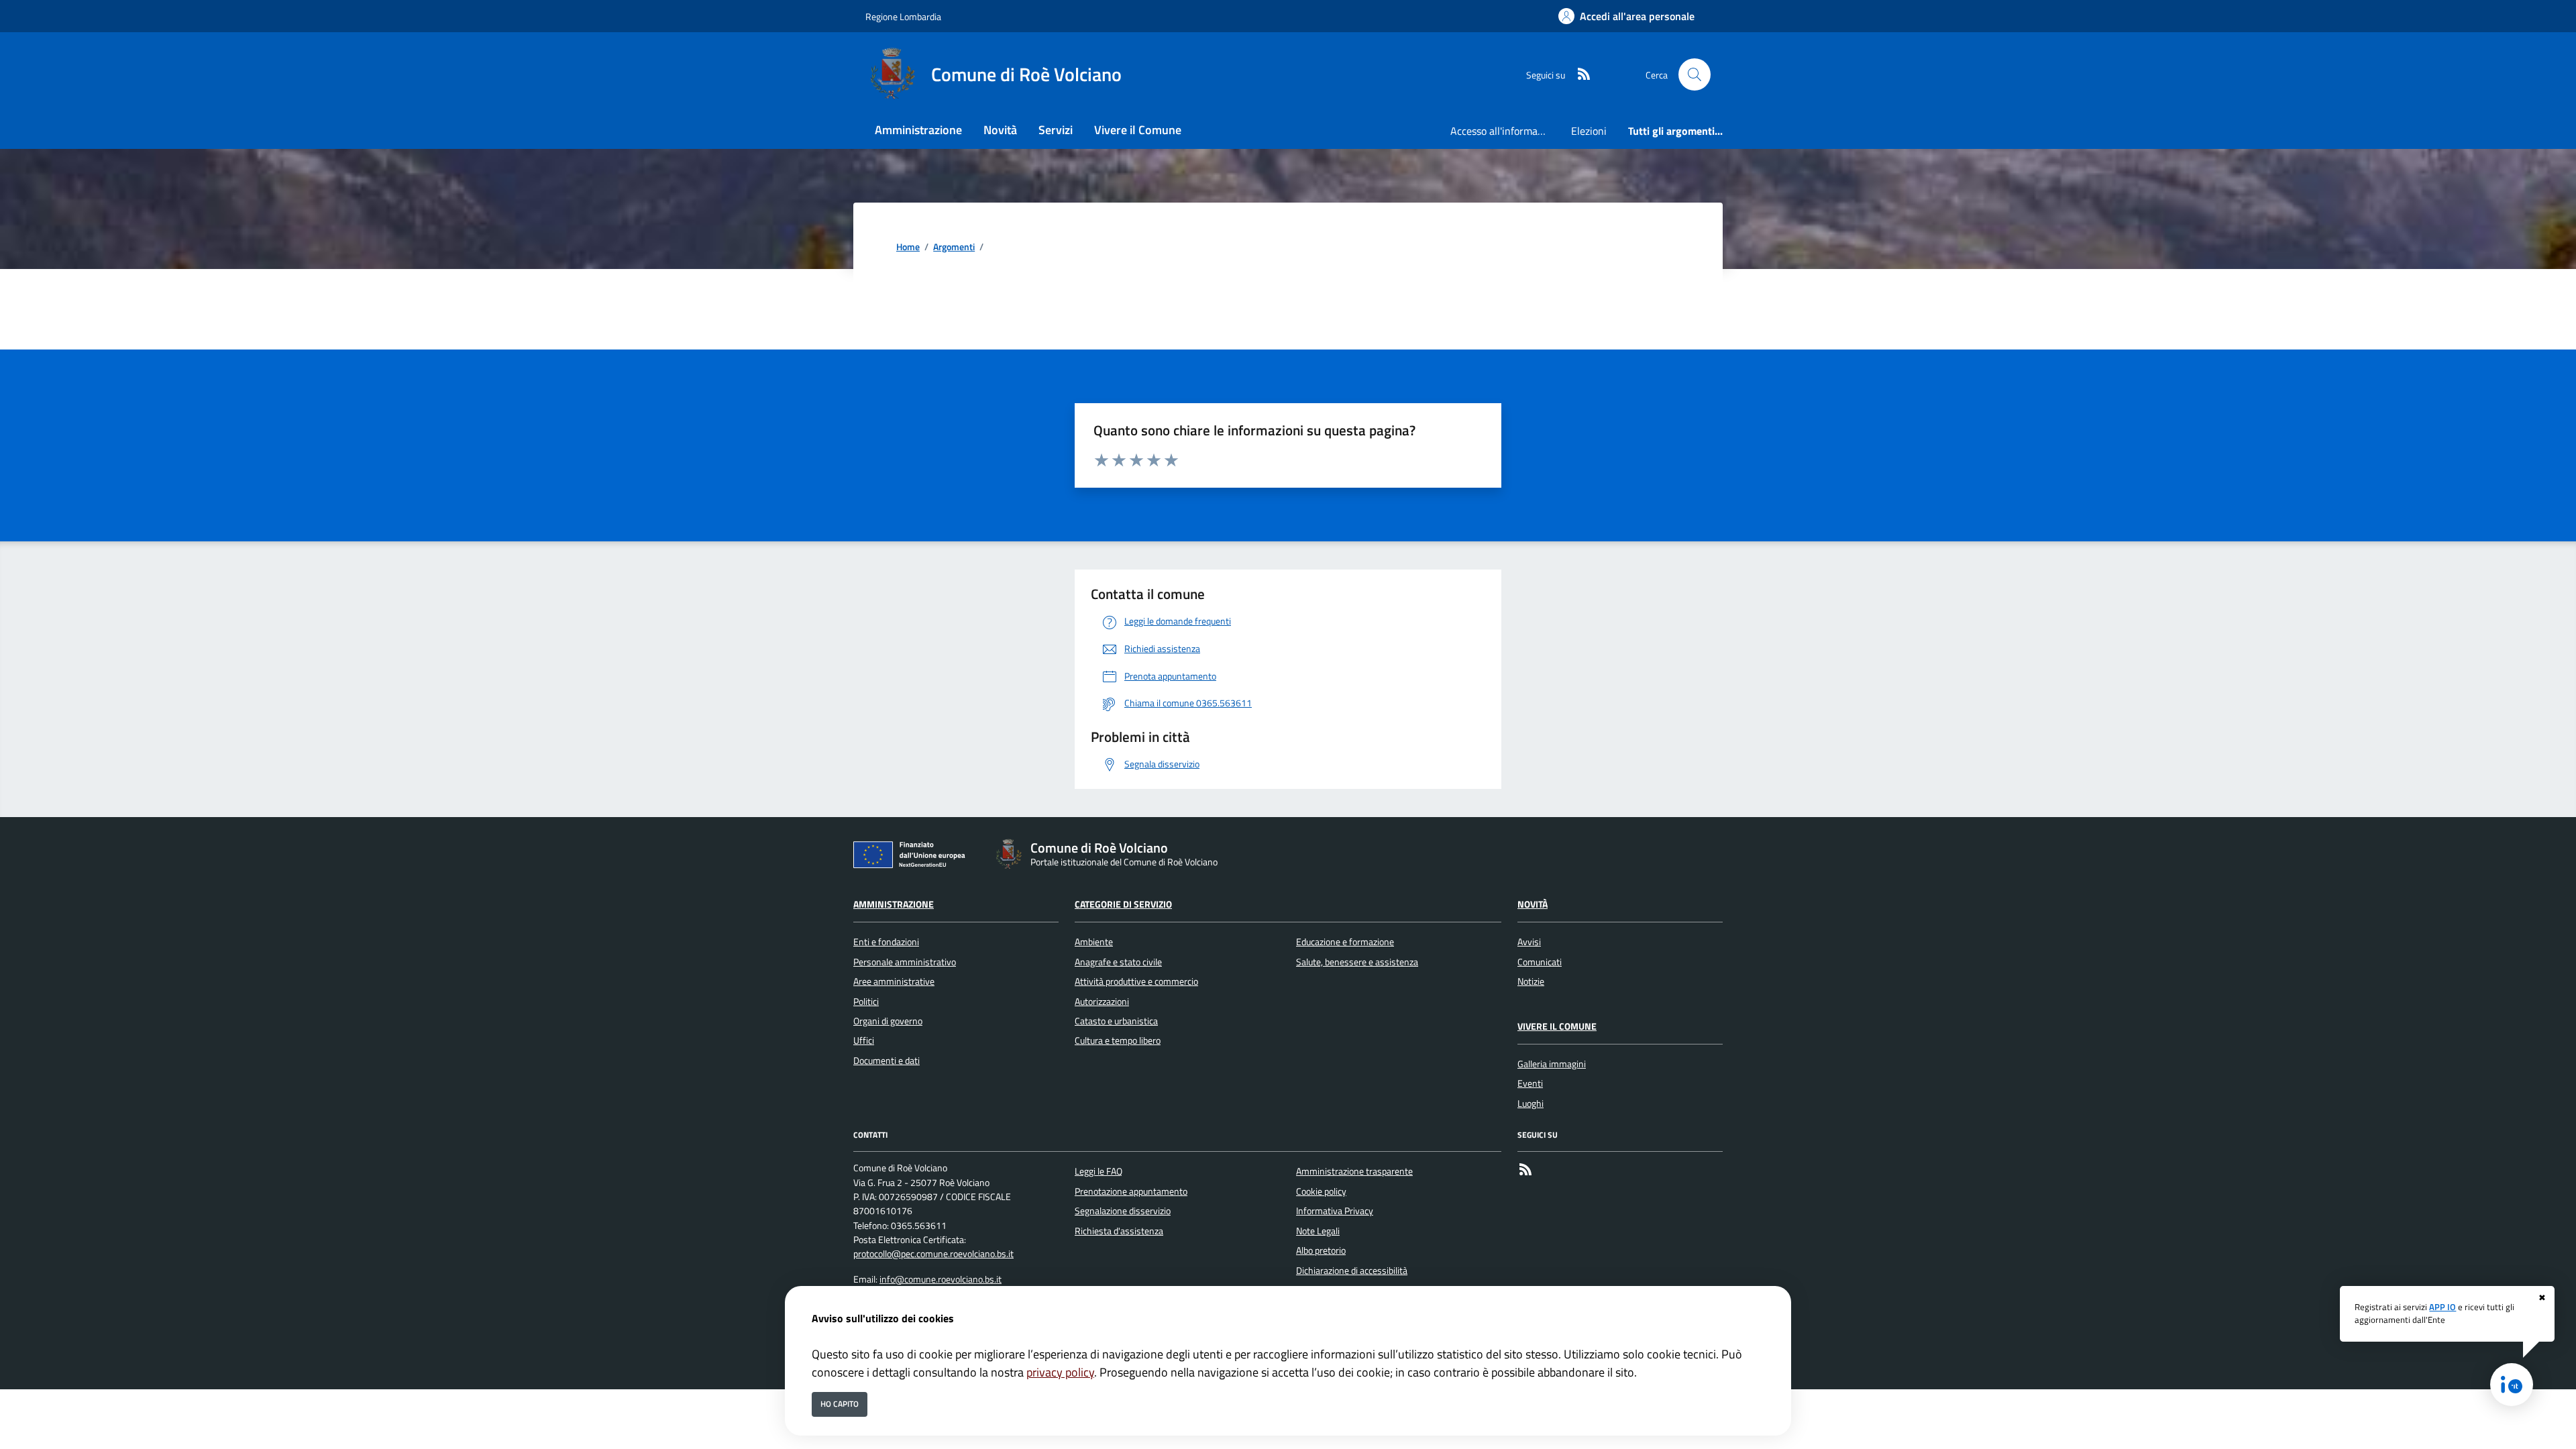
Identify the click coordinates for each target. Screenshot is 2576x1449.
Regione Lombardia (903, 16)
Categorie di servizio (1123, 904)
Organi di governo (888, 1021)
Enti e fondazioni (886, 942)
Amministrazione (894, 904)
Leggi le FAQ (1098, 1171)
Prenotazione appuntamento (1131, 1191)
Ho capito (840, 1404)
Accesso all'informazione (1505, 131)
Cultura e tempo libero (1118, 1040)
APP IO (2443, 1307)
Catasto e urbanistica (1116, 1021)
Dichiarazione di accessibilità (1352, 1271)
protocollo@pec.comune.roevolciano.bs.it (933, 1254)
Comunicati (1540, 962)
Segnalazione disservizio (1123, 1211)
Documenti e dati (887, 1061)
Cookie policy (1321, 1191)
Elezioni (1589, 131)
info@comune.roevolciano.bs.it (941, 1279)
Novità (1533, 904)
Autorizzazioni (1102, 1002)
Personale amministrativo (905, 962)
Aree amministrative (894, 981)
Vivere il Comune (1557, 1026)
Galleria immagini (1552, 1064)
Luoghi (1531, 1104)
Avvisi (1529, 942)
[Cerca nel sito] (1695, 74)
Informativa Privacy (1335, 1211)
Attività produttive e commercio (1136, 981)
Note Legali (1318, 1231)
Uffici (864, 1040)
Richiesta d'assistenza (1119, 1231)
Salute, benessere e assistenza (1357, 962)
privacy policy (1060, 1372)
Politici (866, 1002)
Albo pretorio (1321, 1250)
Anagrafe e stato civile (1118, 962)
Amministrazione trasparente (1354, 1171)
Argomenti (954, 247)
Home (908, 247)
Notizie (1531, 981)
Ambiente (1094, 942)
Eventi (1530, 1083)
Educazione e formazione (1345, 942)
